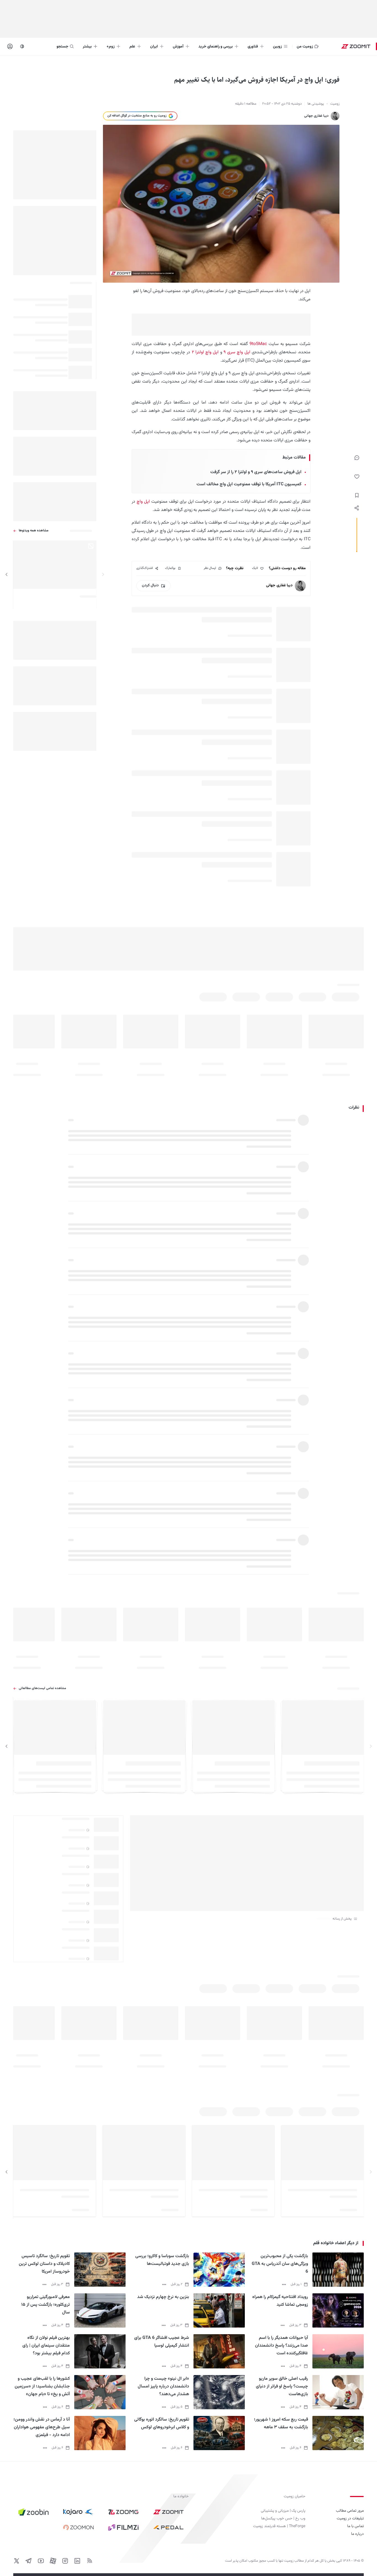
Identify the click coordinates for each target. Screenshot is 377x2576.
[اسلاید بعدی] (7, 575)
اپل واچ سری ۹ (237, 352)
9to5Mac (258, 344)
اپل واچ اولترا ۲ (205, 352)
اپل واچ (143, 502)
